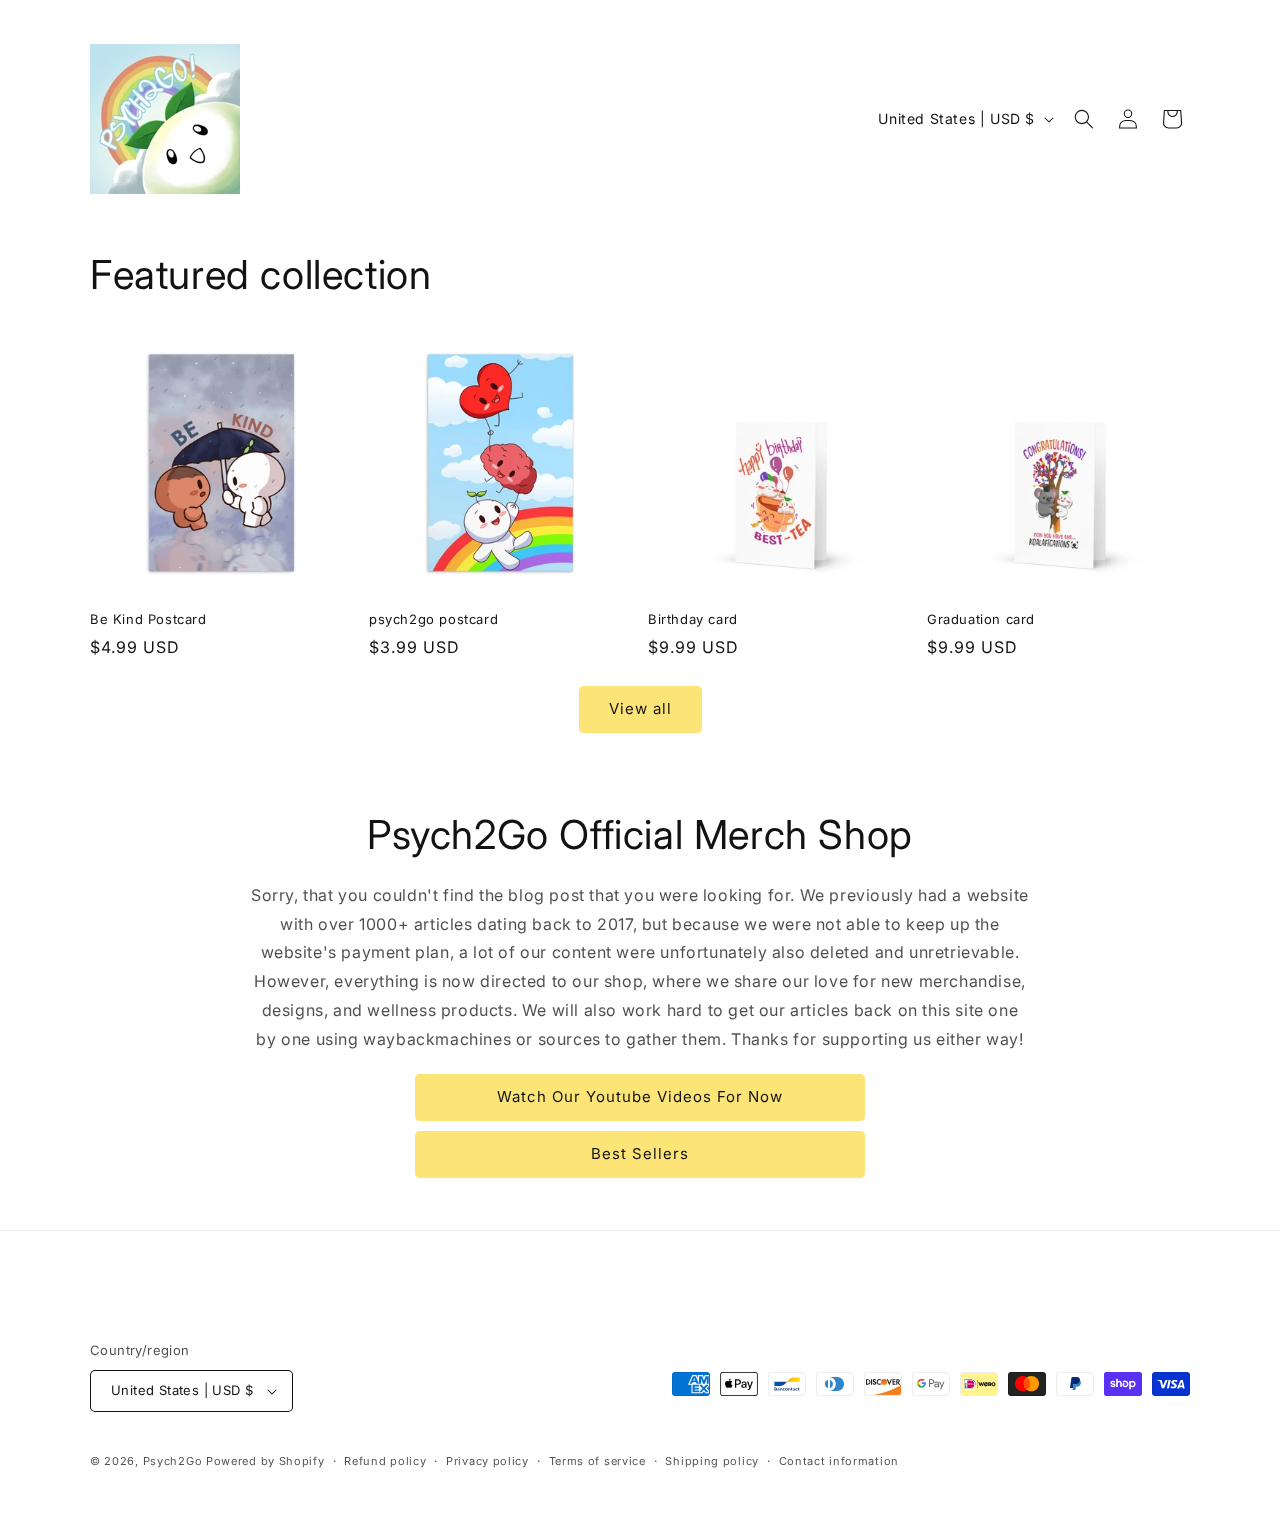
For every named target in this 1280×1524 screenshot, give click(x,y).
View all (640, 708)
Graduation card (981, 619)
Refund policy (385, 1461)
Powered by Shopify (265, 1461)
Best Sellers (640, 1153)
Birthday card (693, 619)
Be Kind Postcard (148, 619)
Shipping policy (712, 1461)
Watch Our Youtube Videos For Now (640, 1096)
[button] (1084, 119)
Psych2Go (173, 1461)
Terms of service (597, 1461)
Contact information (839, 1461)
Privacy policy (487, 1461)
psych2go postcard (433, 619)
